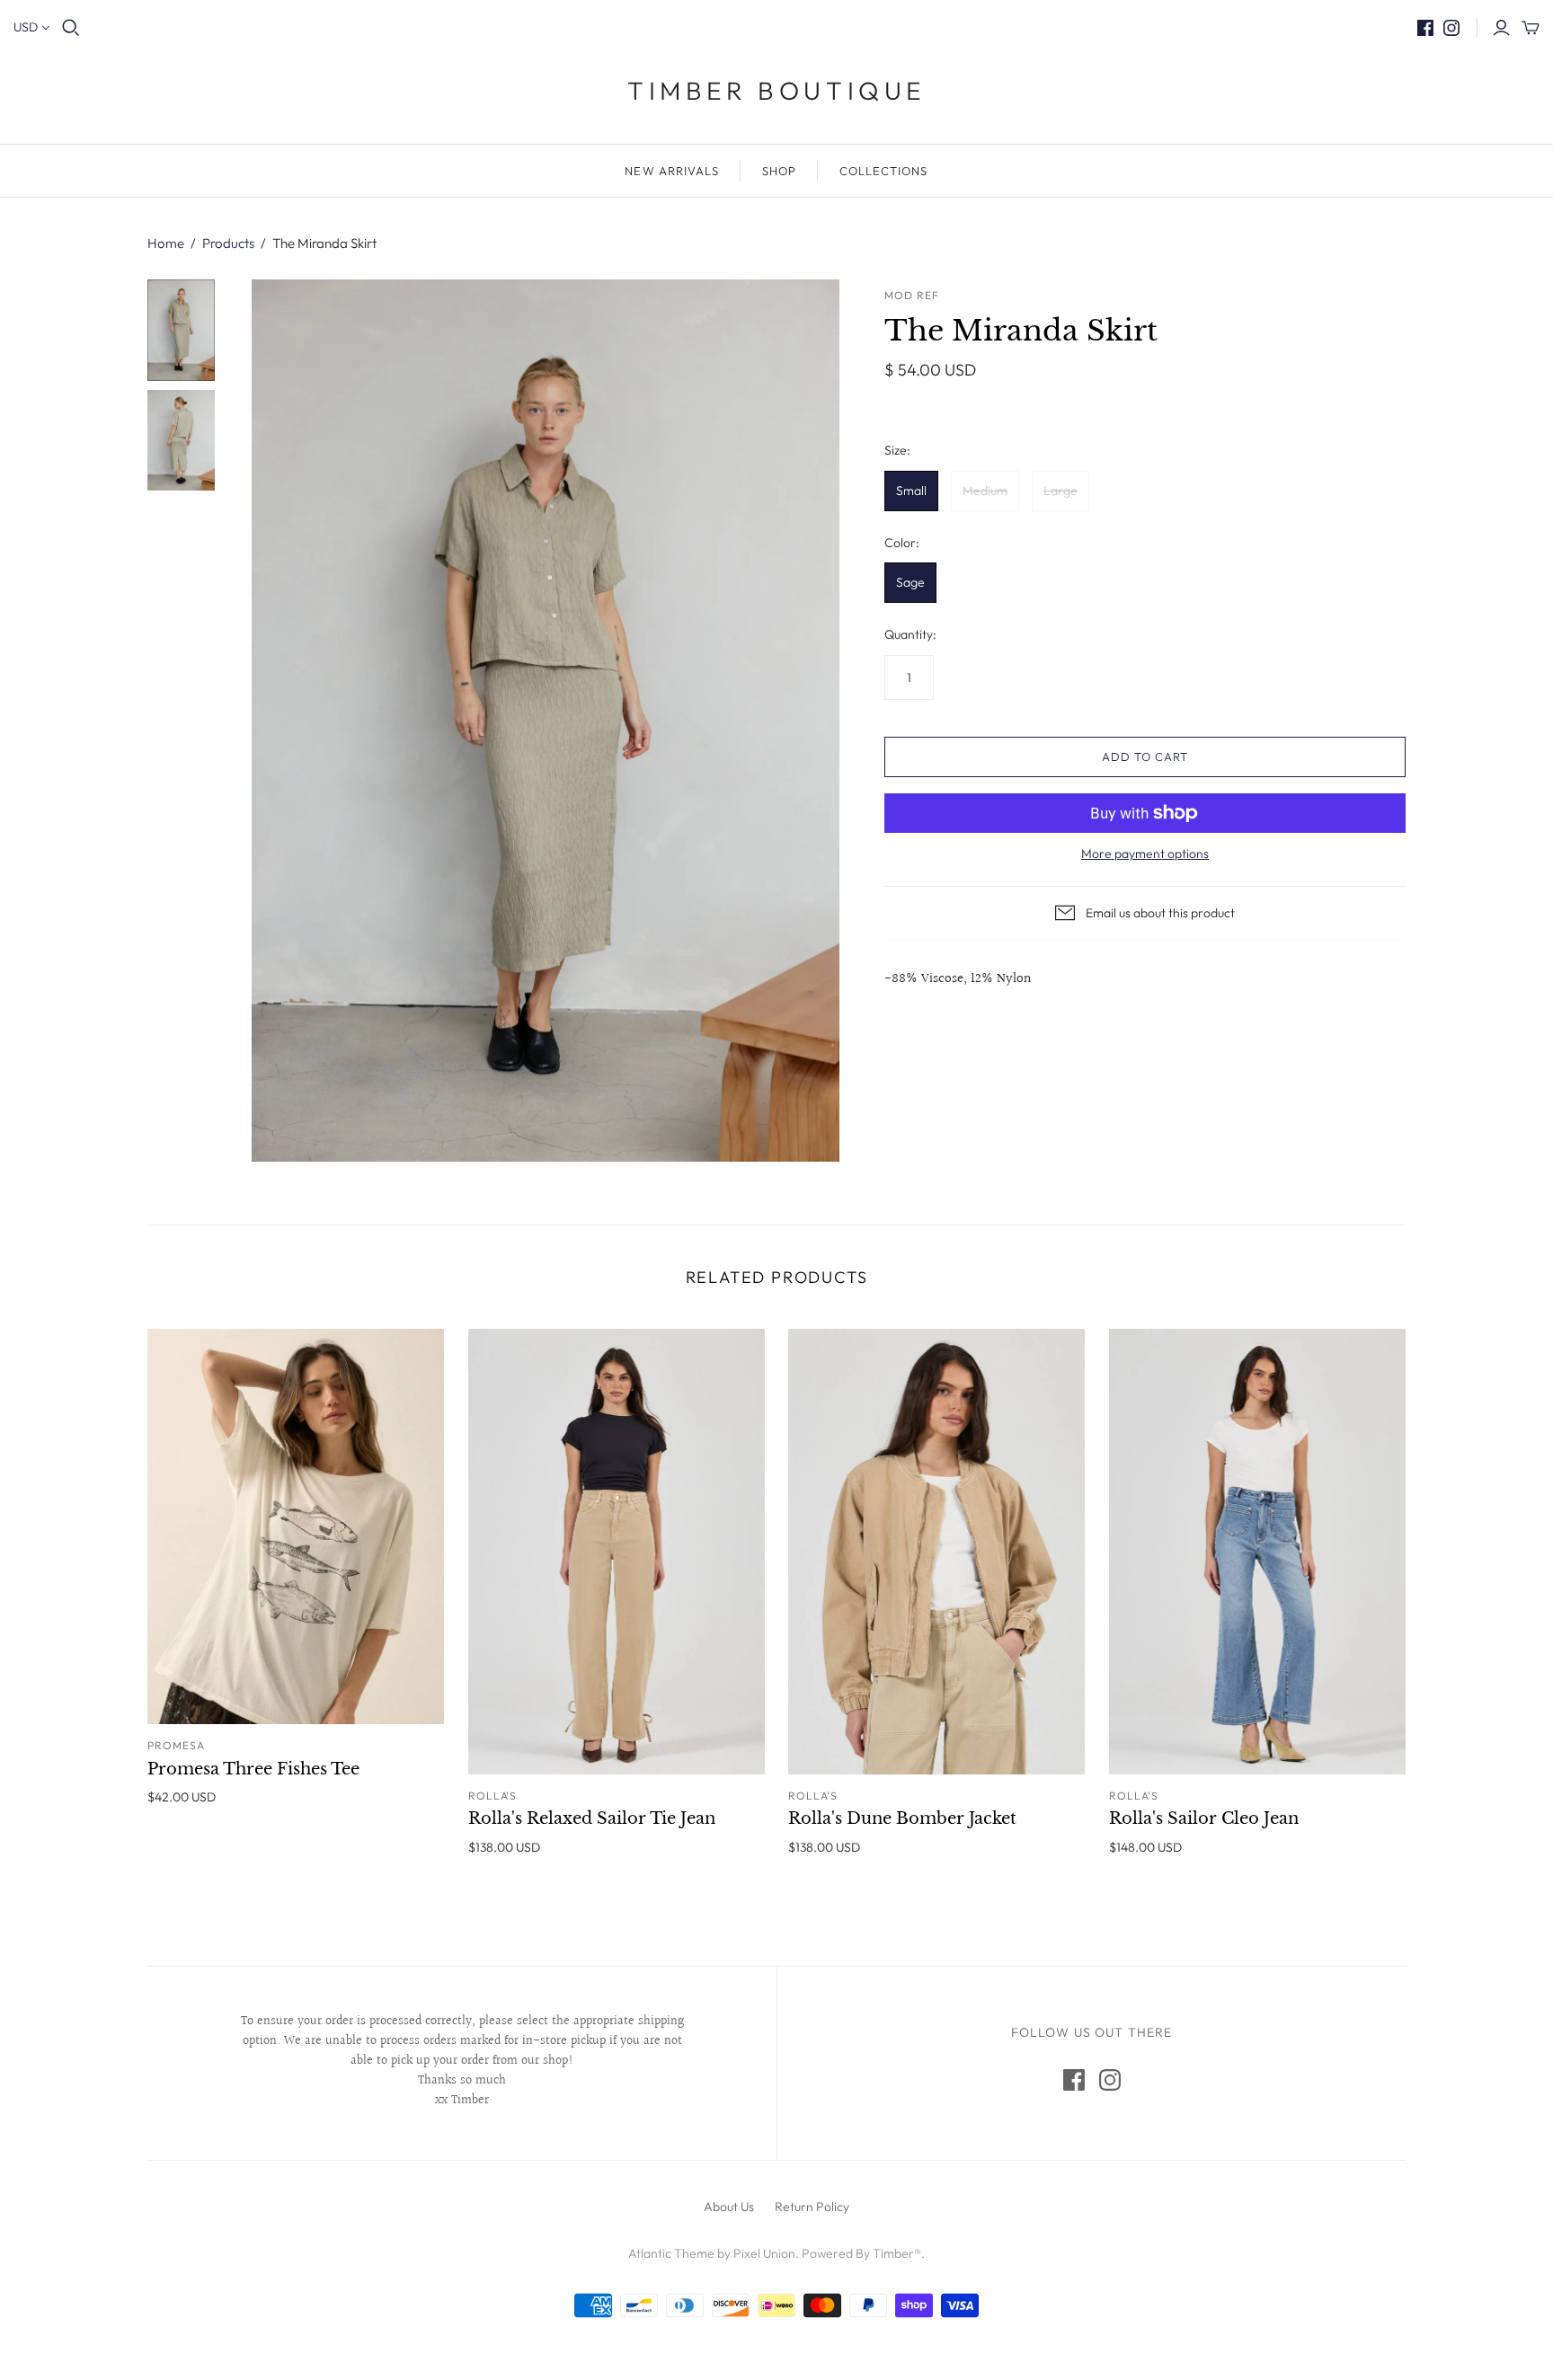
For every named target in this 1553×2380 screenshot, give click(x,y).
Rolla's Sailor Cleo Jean (1204, 1818)
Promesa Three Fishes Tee (253, 1769)
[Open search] (71, 28)
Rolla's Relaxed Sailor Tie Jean (592, 1818)
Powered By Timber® (861, 2253)
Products (228, 243)
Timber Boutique (776, 90)
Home (166, 243)
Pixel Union (764, 2253)
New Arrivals (671, 171)
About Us (729, 2207)
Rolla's (493, 1796)
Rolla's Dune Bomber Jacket (902, 1818)
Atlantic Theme (671, 2253)
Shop (779, 171)
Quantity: (910, 634)
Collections (883, 171)
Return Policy (812, 2207)
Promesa (176, 1745)
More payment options (1145, 854)
